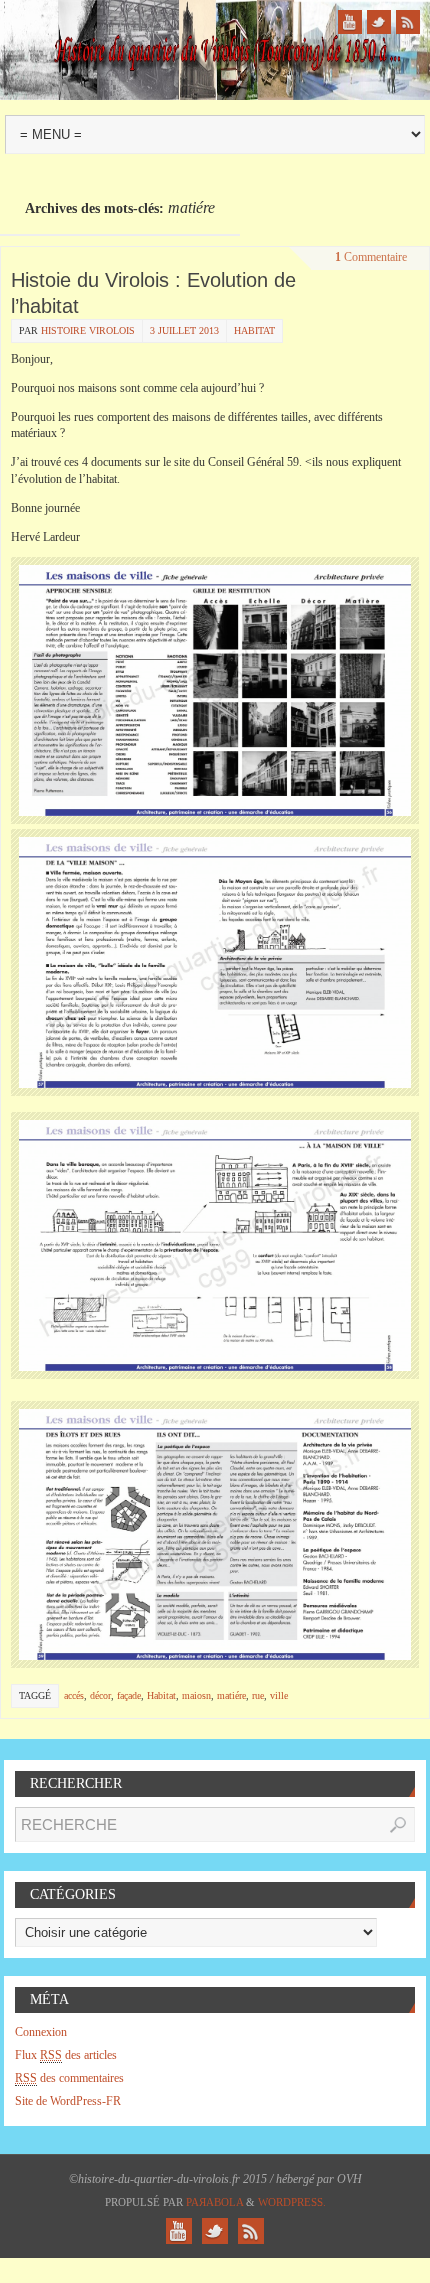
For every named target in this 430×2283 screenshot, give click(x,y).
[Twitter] (379, 22)
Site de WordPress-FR (68, 2101)
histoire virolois (88, 330)
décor (100, 1695)
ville (279, 1695)
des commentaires (69, 2078)
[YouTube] (350, 22)
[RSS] (408, 22)
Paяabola (214, 2202)
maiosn (196, 1695)
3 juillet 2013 (184, 330)
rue (258, 1695)
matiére (231, 1695)
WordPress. (292, 2202)
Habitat (254, 330)
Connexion (41, 2032)
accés (74, 1695)
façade (129, 1695)
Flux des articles (66, 2055)
